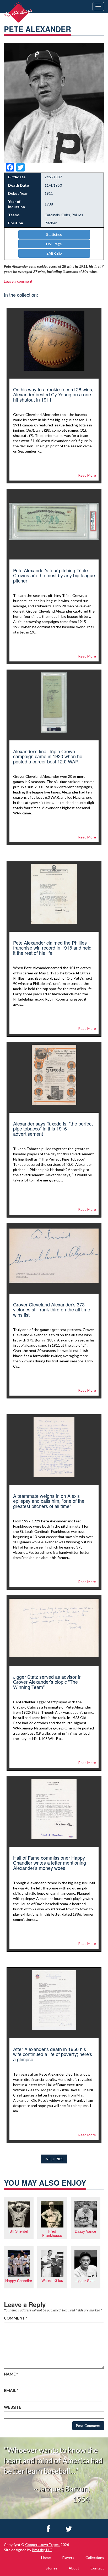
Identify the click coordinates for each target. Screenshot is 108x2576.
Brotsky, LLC (42, 2550)
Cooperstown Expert (42, 2544)
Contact (97, 2568)
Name (11, 2374)
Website (13, 2407)
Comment (16, 2318)
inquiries (54, 2159)
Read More (87, 475)
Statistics (54, 234)
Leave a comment (18, 281)
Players (68, 2558)
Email (11, 2390)
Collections (95, 2558)
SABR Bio (54, 253)
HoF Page (54, 244)
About (74, 2568)
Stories (52, 2568)
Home (46, 2558)
